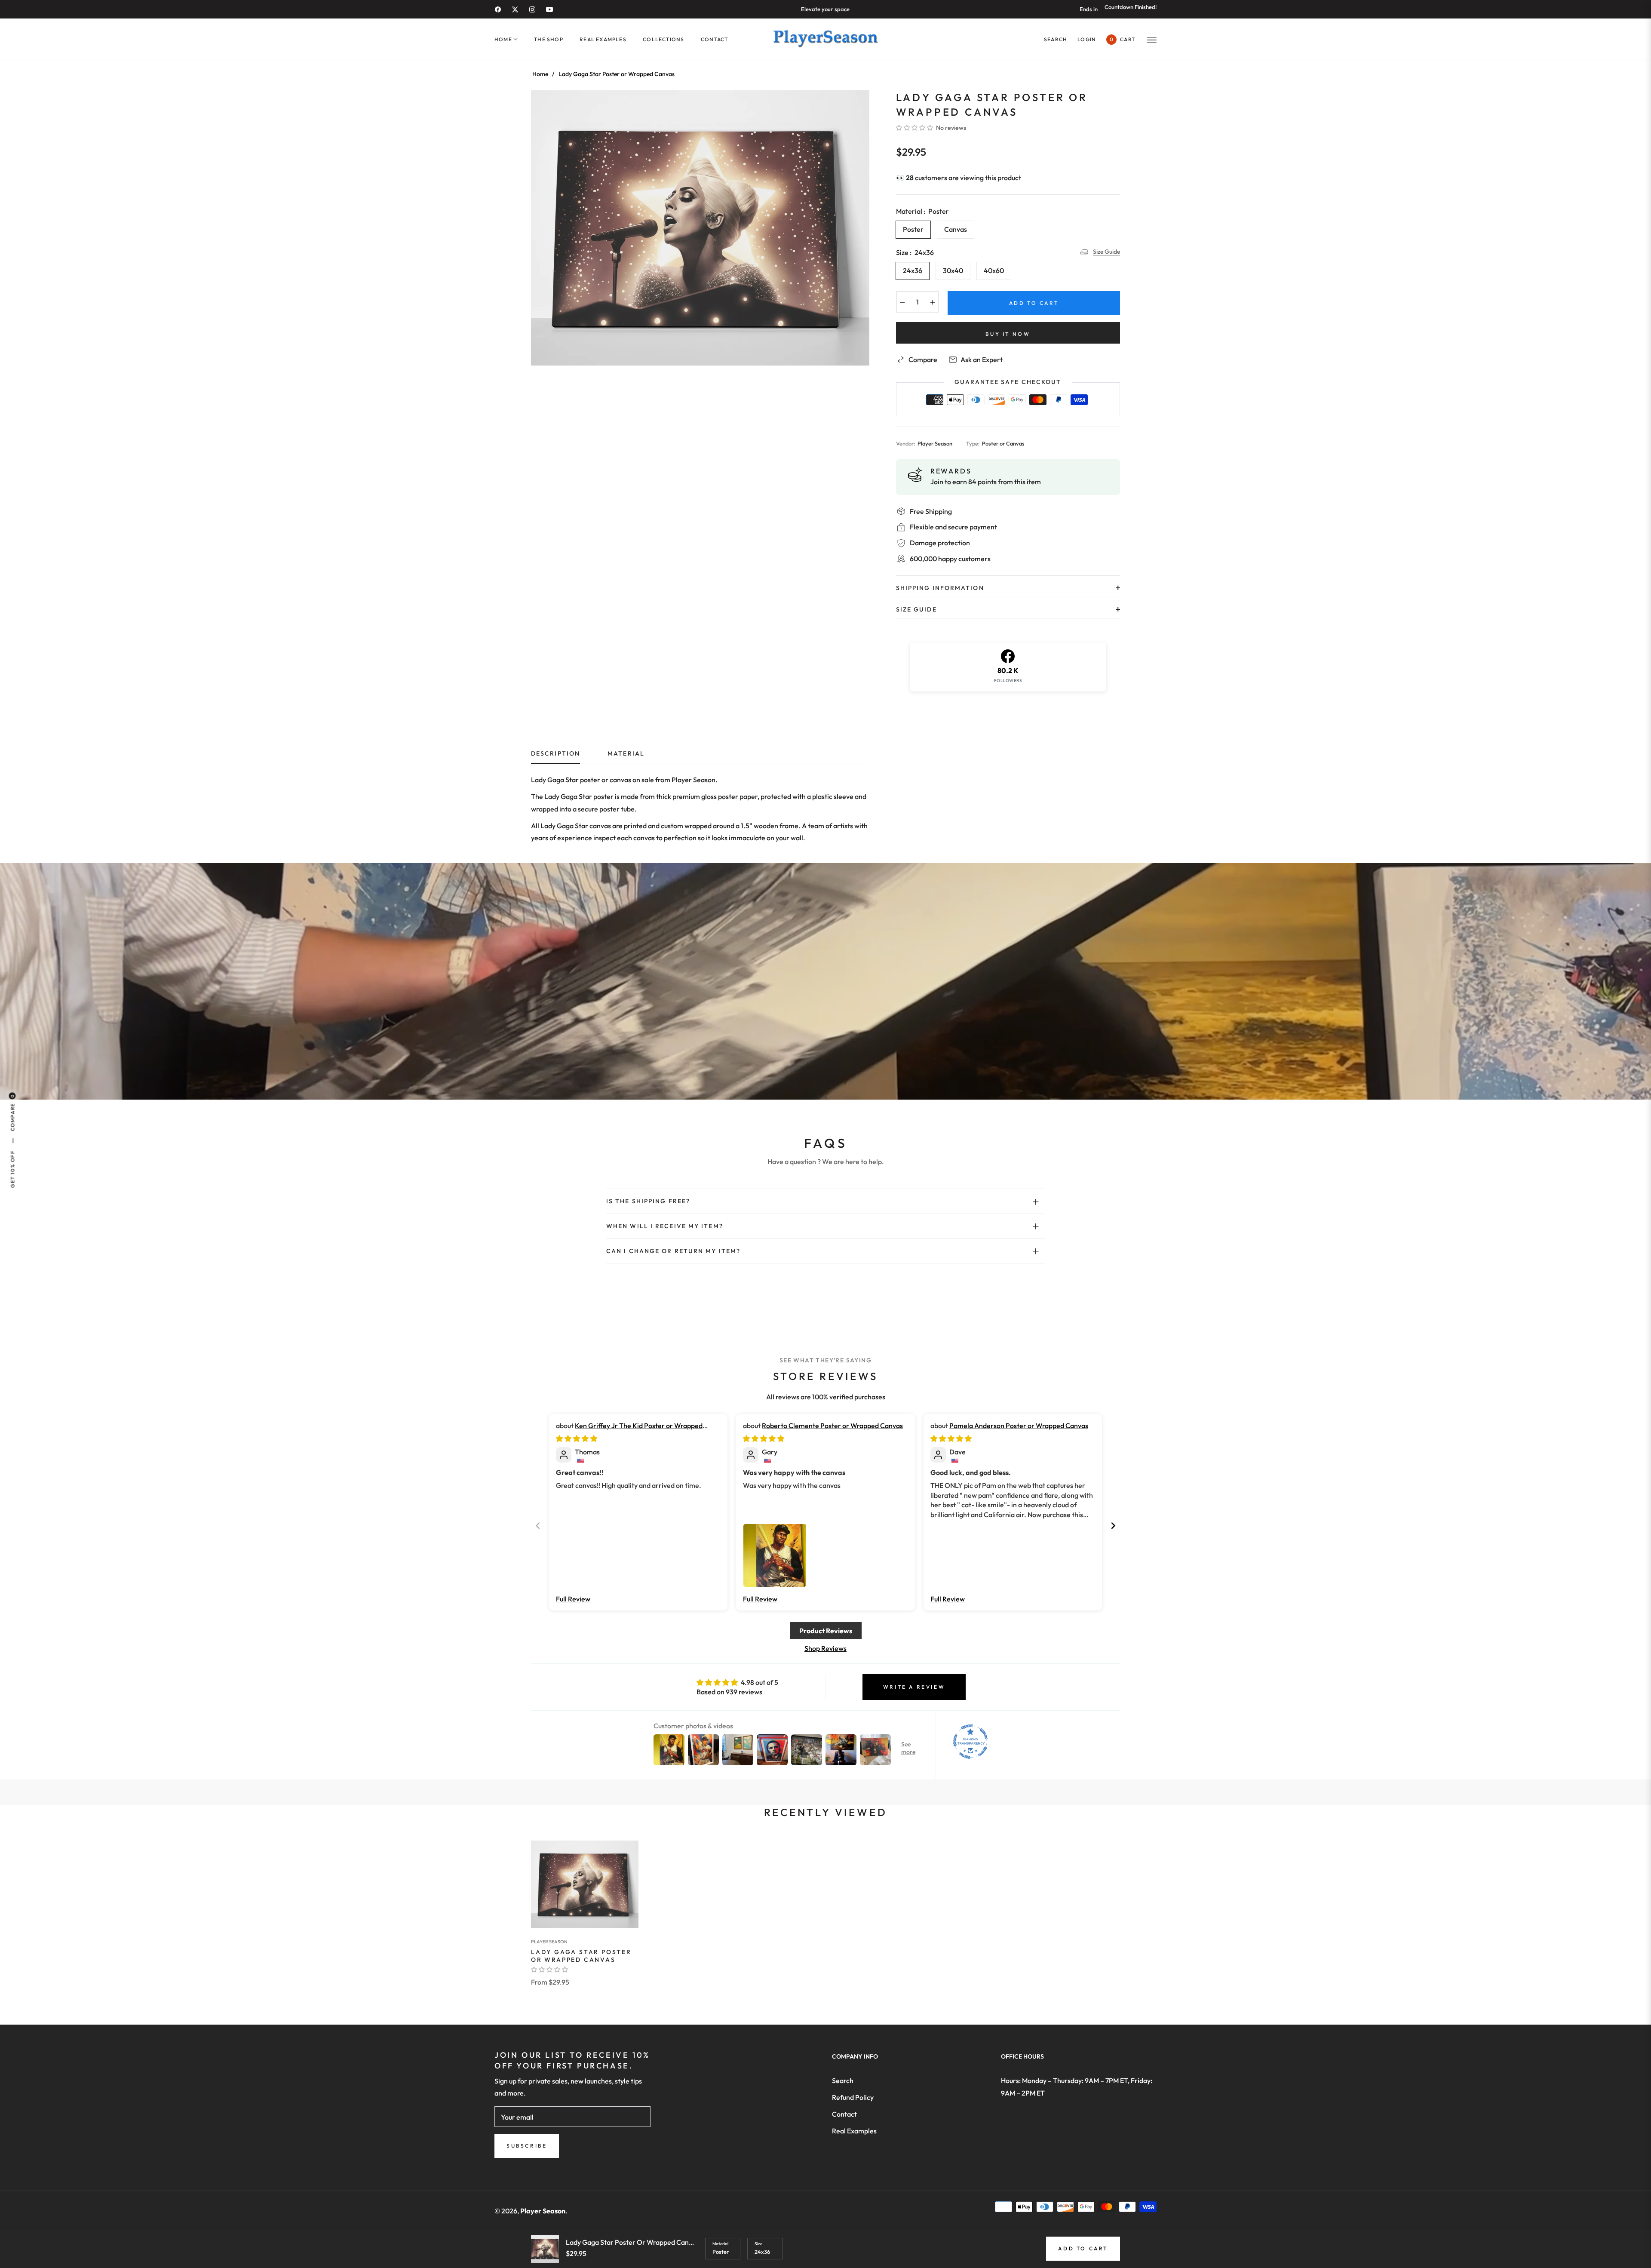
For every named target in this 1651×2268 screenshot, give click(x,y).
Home (540, 74)
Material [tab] (626, 754)
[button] (1056, 39)
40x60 (994, 270)
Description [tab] (555, 754)
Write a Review (914, 1687)
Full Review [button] (573, 1599)
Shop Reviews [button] (825, 1648)
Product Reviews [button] (826, 1631)
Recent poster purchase (92, 2226)
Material (720, 2244)
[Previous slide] (538, 1526)
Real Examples (854, 2131)
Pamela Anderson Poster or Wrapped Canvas (1019, 1426)
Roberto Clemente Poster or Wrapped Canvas (832, 1426)
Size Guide (1106, 252)
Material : (922, 211)
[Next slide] (1113, 1526)
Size (758, 2244)
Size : (915, 252)
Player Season (549, 1942)
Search (843, 2081)
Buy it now (1008, 334)
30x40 (953, 270)
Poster (913, 229)
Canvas (956, 229)
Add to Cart (1083, 2248)
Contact (844, 2114)
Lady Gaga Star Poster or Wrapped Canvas (581, 1956)
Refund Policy (853, 2097)
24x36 (913, 270)
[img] (577, 1438)
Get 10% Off (12, 1169)
